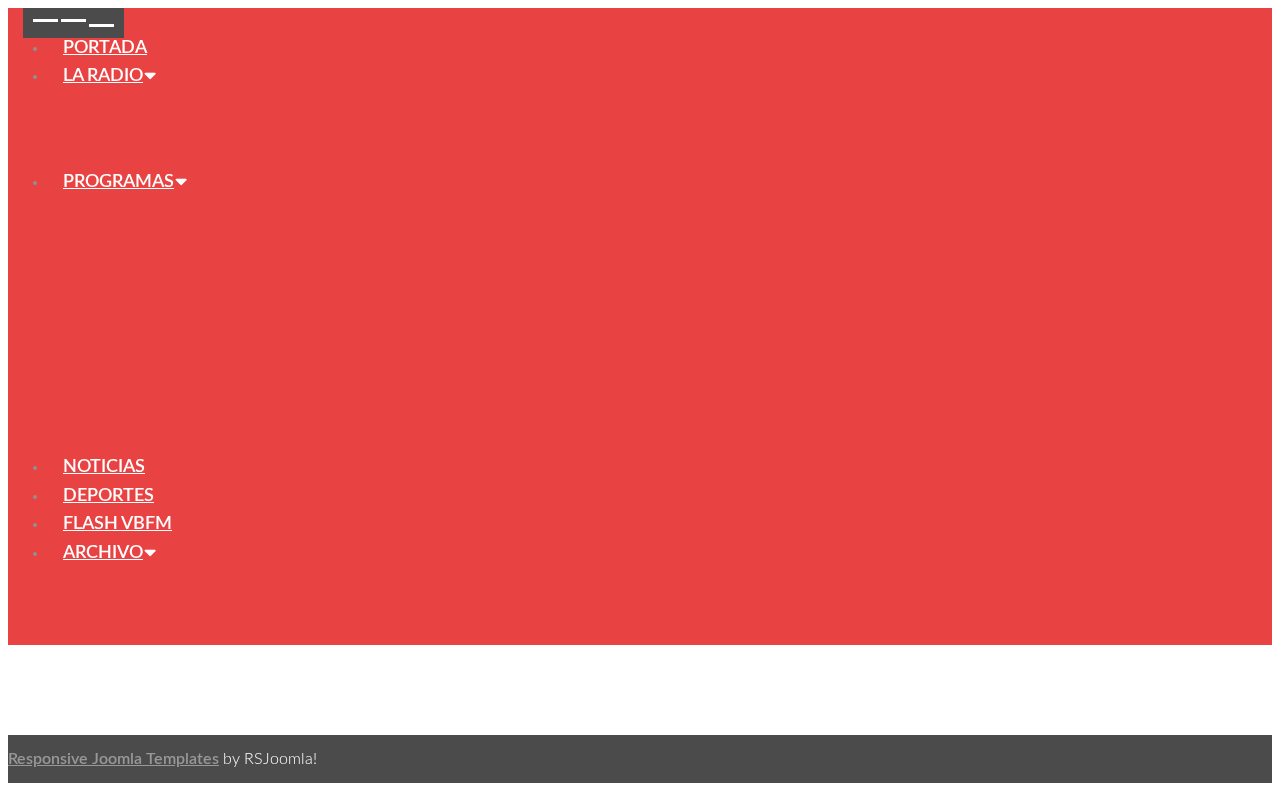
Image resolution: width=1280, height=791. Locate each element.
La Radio (103, 76)
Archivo (103, 553)
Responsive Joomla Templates (113, 759)
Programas (118, 182)
